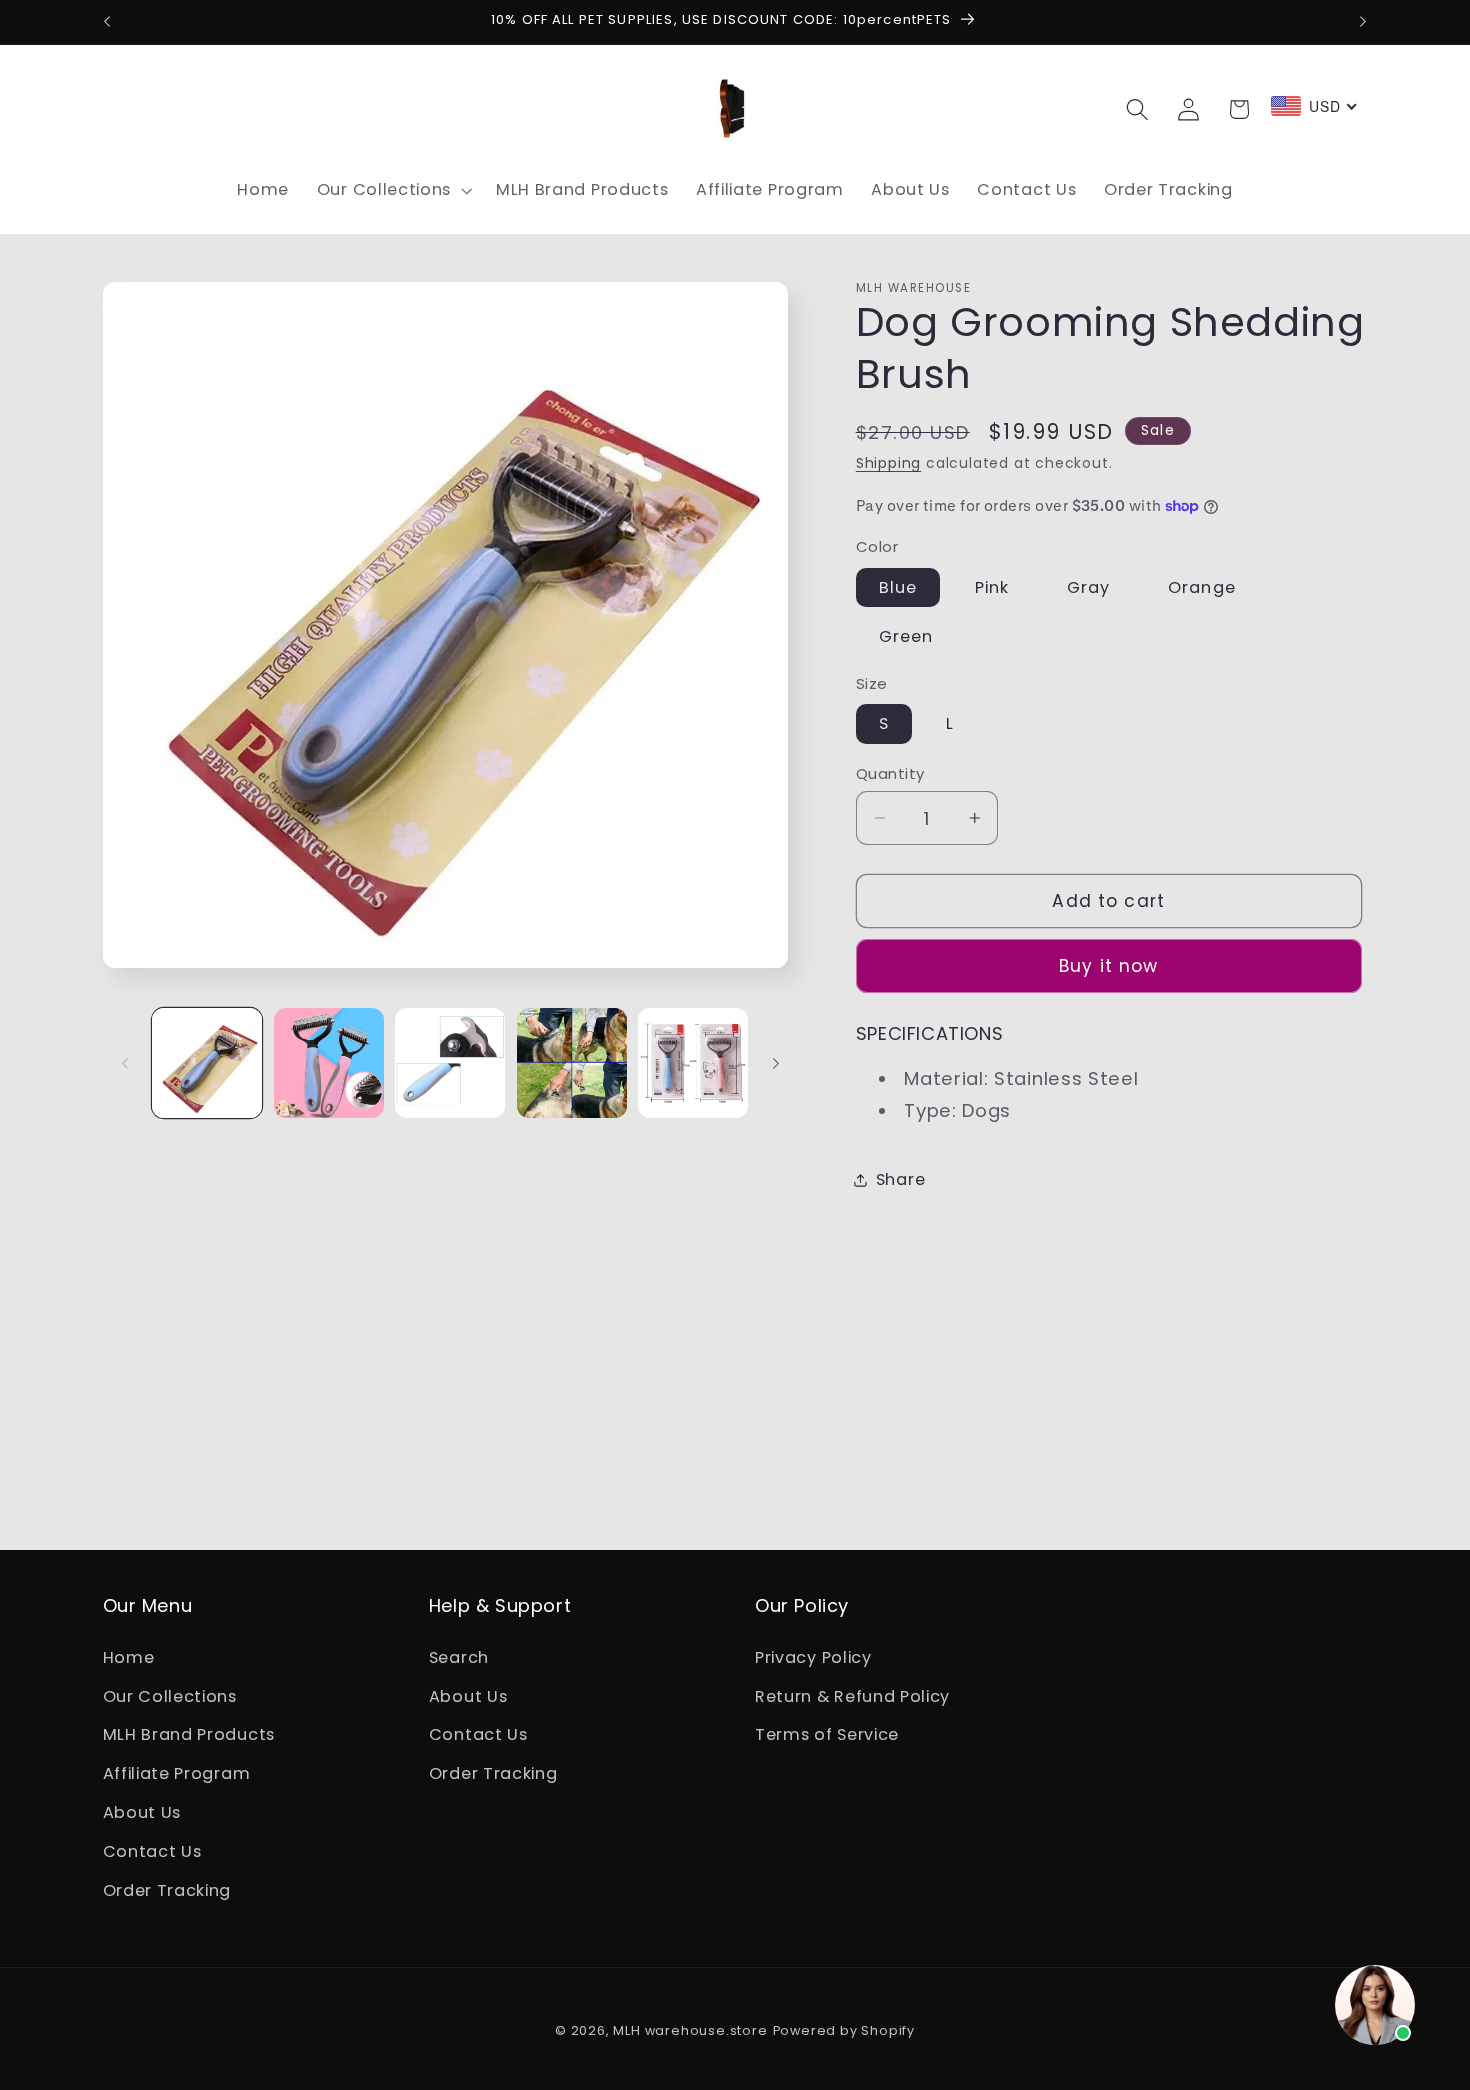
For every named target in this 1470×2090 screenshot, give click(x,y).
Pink (992, 586)
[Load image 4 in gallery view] (572, 1063)
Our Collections (170, 1696)
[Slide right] (776, 1063)
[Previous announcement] (107, 22)
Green (906, 636)
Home (129, 1657)
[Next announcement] (1363, 22)
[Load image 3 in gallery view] (450, 1063)
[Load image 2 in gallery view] (329, 1063)
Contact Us (152, 1851)
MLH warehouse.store (690, 2030)
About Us (142, 1812)
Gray (1089, 586)
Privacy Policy (813, 1657)
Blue (898, 586)
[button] (392, 190)
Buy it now (1109, 966)
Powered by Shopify (844, 2030)
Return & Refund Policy (852, 1696)
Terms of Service (827, 1734)
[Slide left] (125, 1063)
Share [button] (900, 1179)
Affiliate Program (177, 1773)
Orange (1202, 586)
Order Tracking (167, 1890)
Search (459, 1657)
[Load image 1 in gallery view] (207, 1063)
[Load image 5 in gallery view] (693, 1063)
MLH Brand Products (189, 1734)
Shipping (888, 463)
